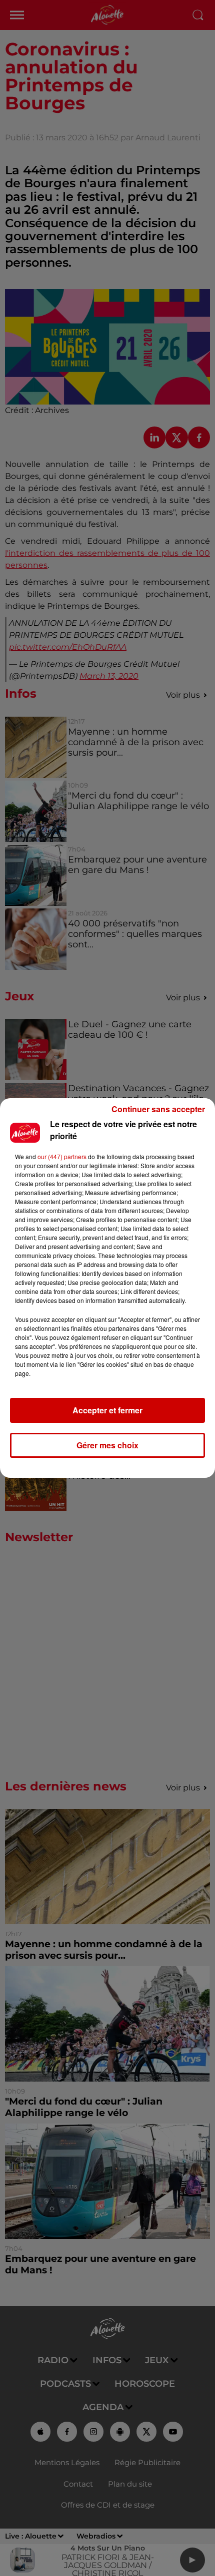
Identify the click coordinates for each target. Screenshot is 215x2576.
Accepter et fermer (107, 1410)
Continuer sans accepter (158, 1109)
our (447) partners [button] (62, 1156)
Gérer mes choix (107, 1445)
